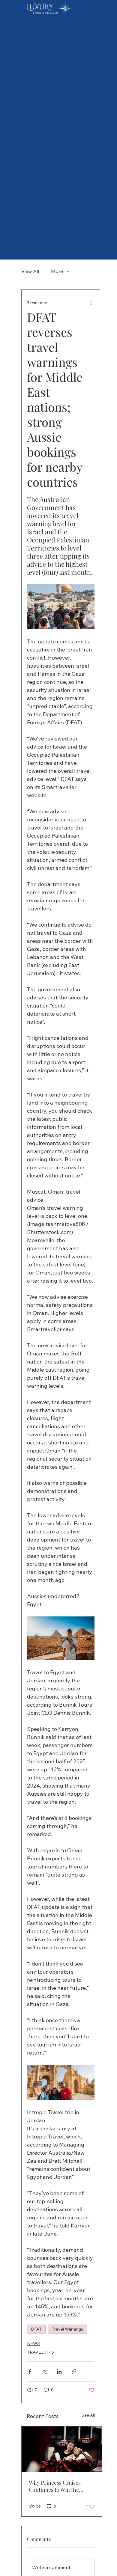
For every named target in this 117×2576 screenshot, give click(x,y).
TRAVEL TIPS (40, 2352)
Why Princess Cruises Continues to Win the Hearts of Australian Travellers (55, 2486)
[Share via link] (74, 2371)
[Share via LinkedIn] (59, 2371)
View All (30, 271)
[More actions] (91, 303)
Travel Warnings (67, 2329)
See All (88, 2415)
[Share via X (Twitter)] (45, 2371)
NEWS (33, 2343)
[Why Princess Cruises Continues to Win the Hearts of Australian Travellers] (62, 2449)
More (57, 271)
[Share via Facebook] (30, 2371)
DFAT (36, 2329)
